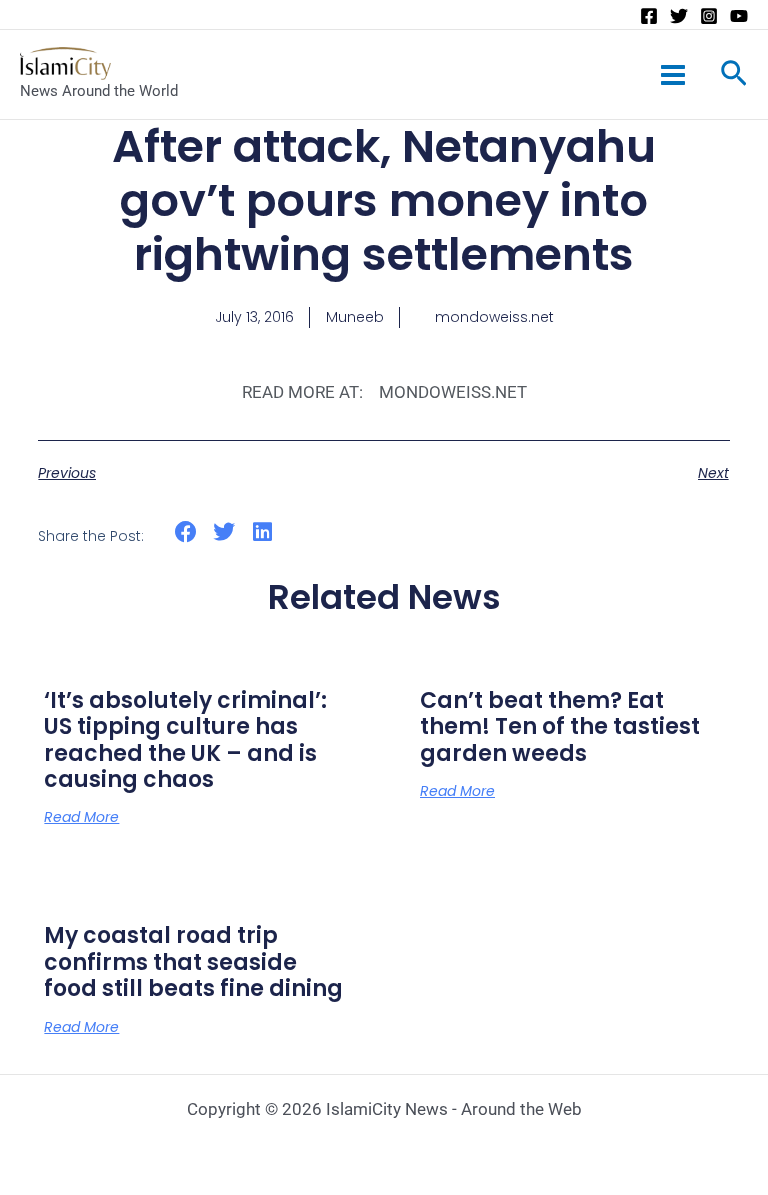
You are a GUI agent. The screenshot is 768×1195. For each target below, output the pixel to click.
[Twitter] (679, 16)
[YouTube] (739, 16)
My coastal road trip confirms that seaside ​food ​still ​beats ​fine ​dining (193, 962)
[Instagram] (709, 16)
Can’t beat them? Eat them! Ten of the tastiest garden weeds (560, 727)
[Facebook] (649, 16)
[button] (185, 532)
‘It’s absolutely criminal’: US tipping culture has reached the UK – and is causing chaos (185, 740)
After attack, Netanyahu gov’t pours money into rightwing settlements (384, 200)
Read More (81, 817)
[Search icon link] (734, 77)
